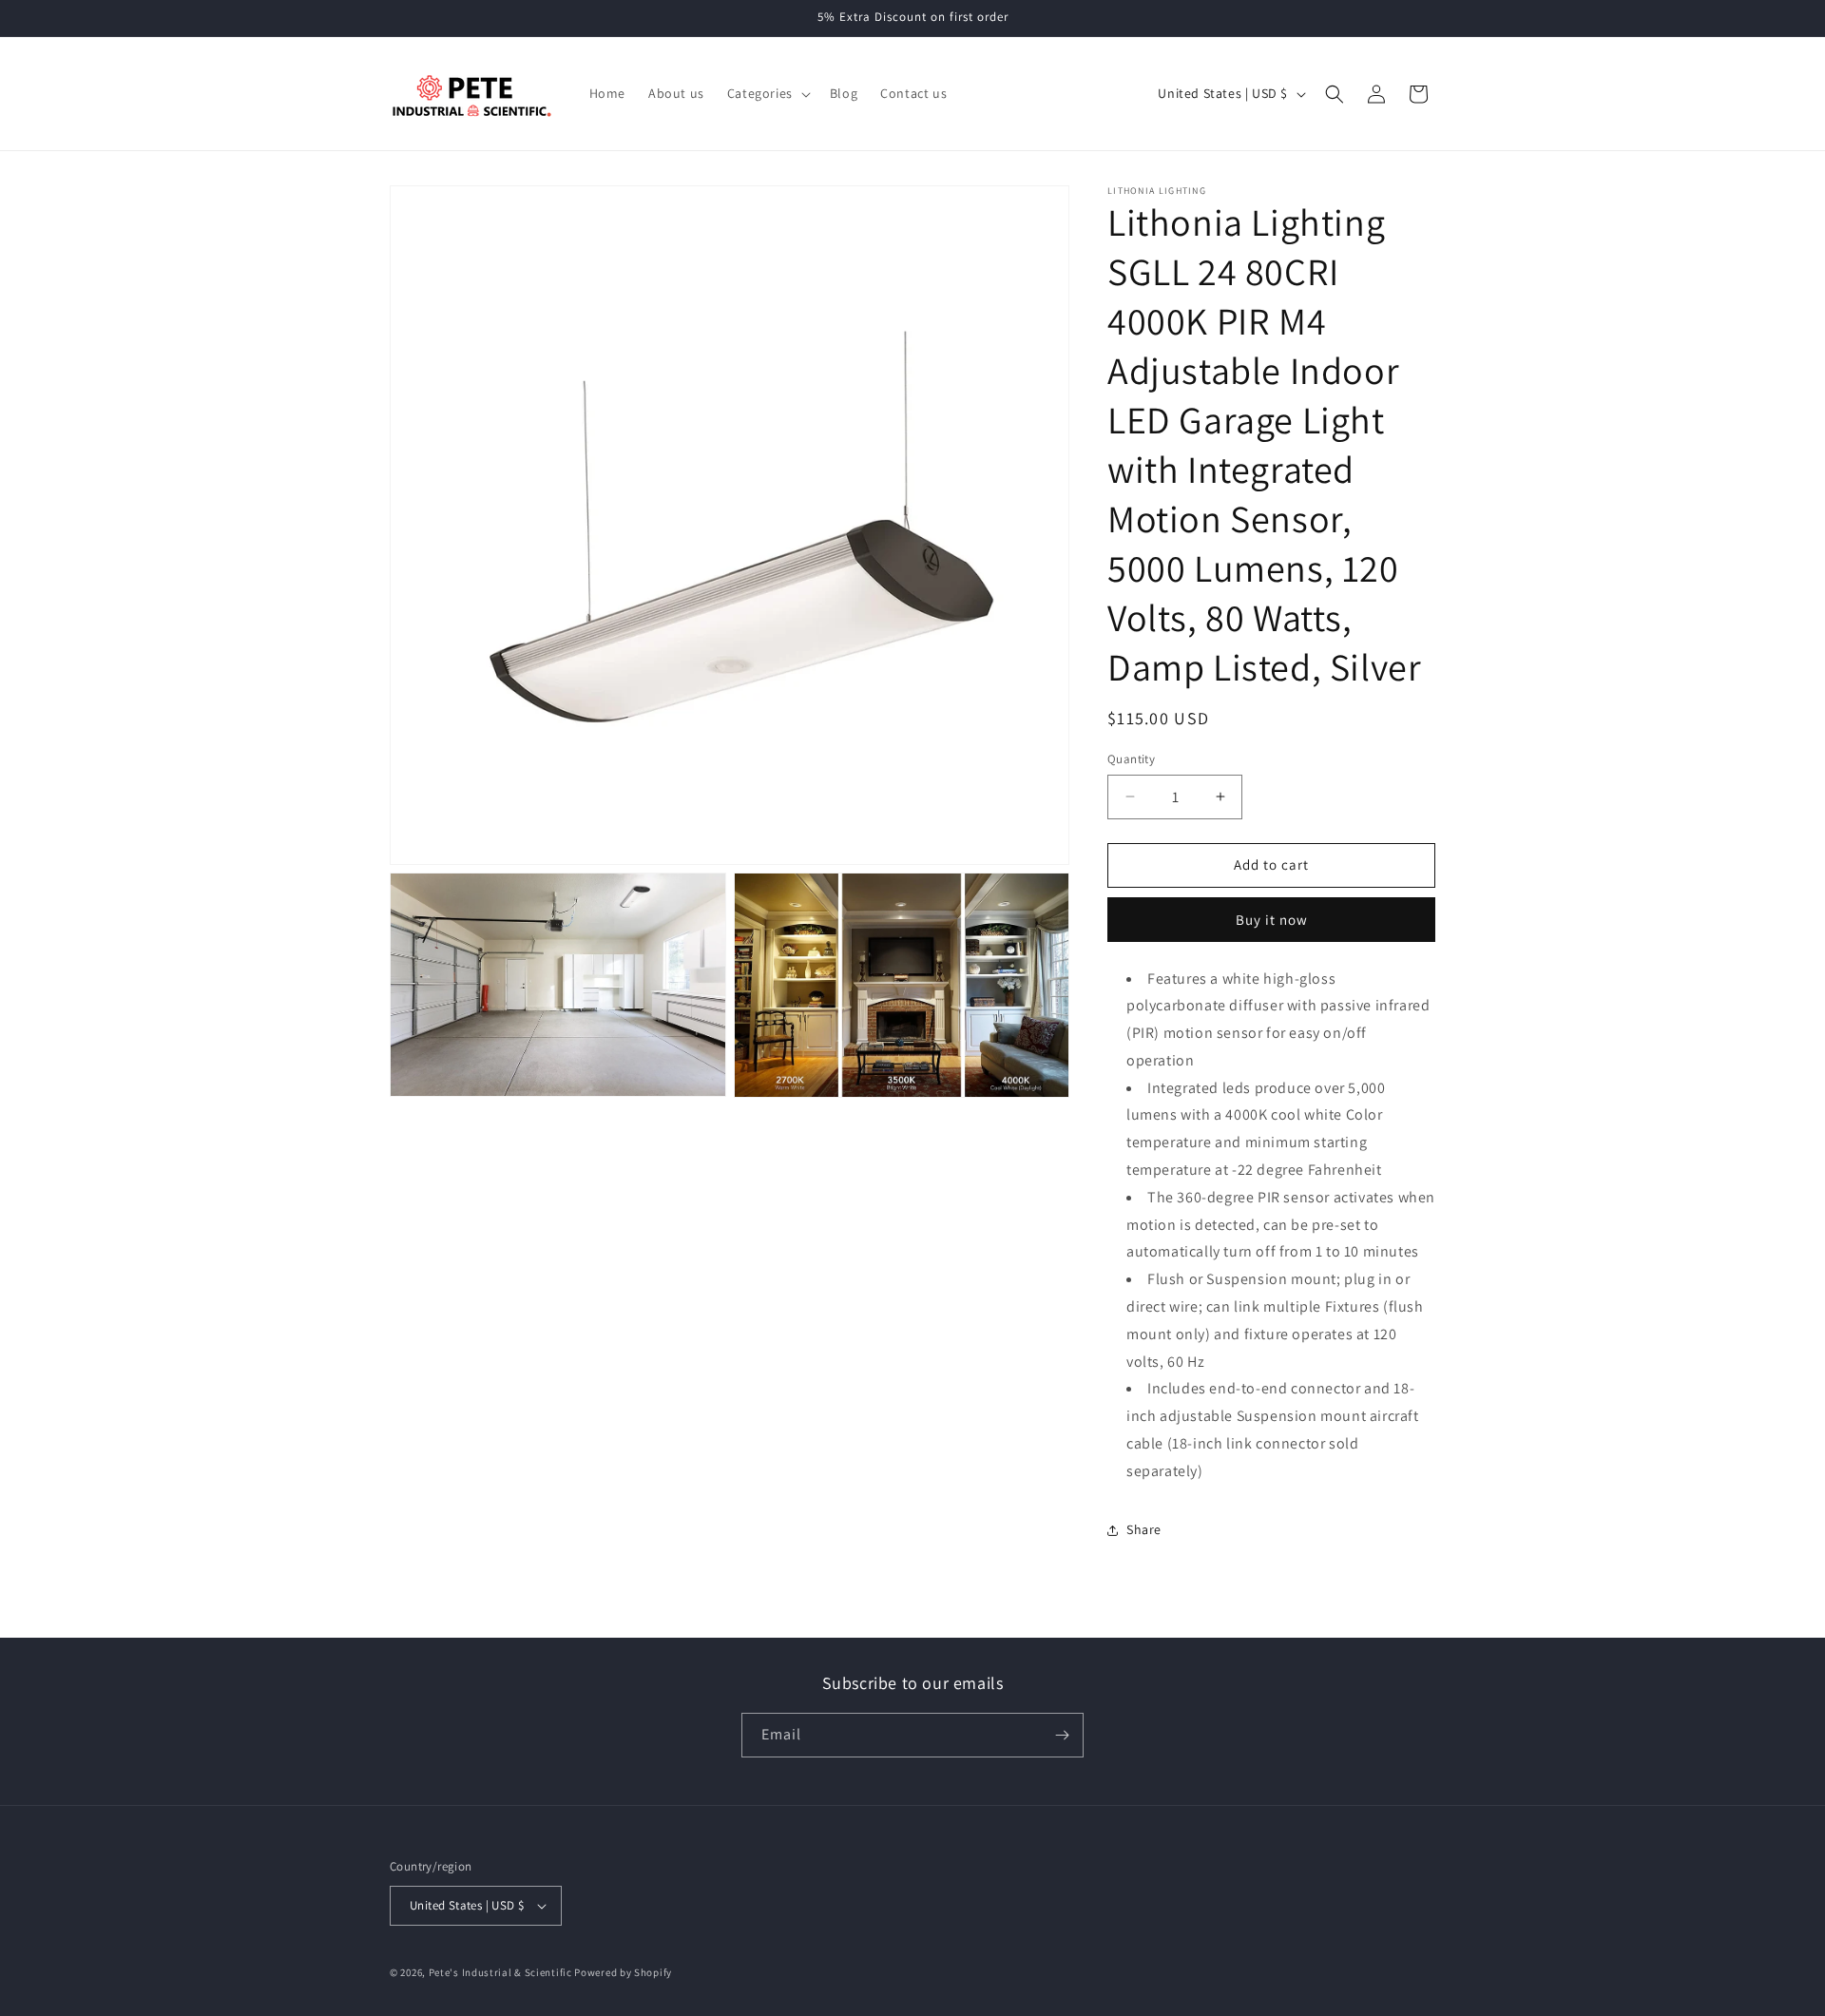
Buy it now (1272, 920)
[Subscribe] (1062, 1735)
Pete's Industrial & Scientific (500, 1972)
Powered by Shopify (623, 1972)
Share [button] (1144, 1529)
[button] (767, 93)
